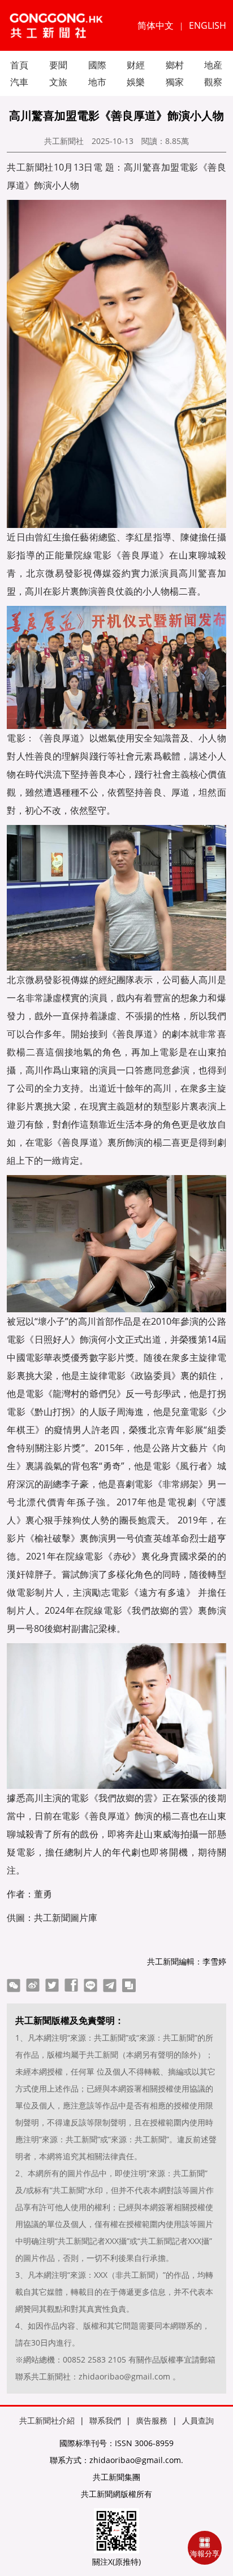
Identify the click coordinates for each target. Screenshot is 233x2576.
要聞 (58, 65)
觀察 (213, 82)
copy (129, 1985)
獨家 (175, 82)
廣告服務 (152, 2420)
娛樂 (136, 82)
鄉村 (175, 65)
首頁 (19, 65)
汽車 (19, 82)
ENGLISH (208, 25)
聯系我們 (105, 2420)
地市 (97, 82)
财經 (136, 65)
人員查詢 (198, 2420)
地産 (213, 65)
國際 (97, 65)
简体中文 (156, 25)
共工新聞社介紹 (47, 2420)
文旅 (58, 82)
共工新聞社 (64, 141)
